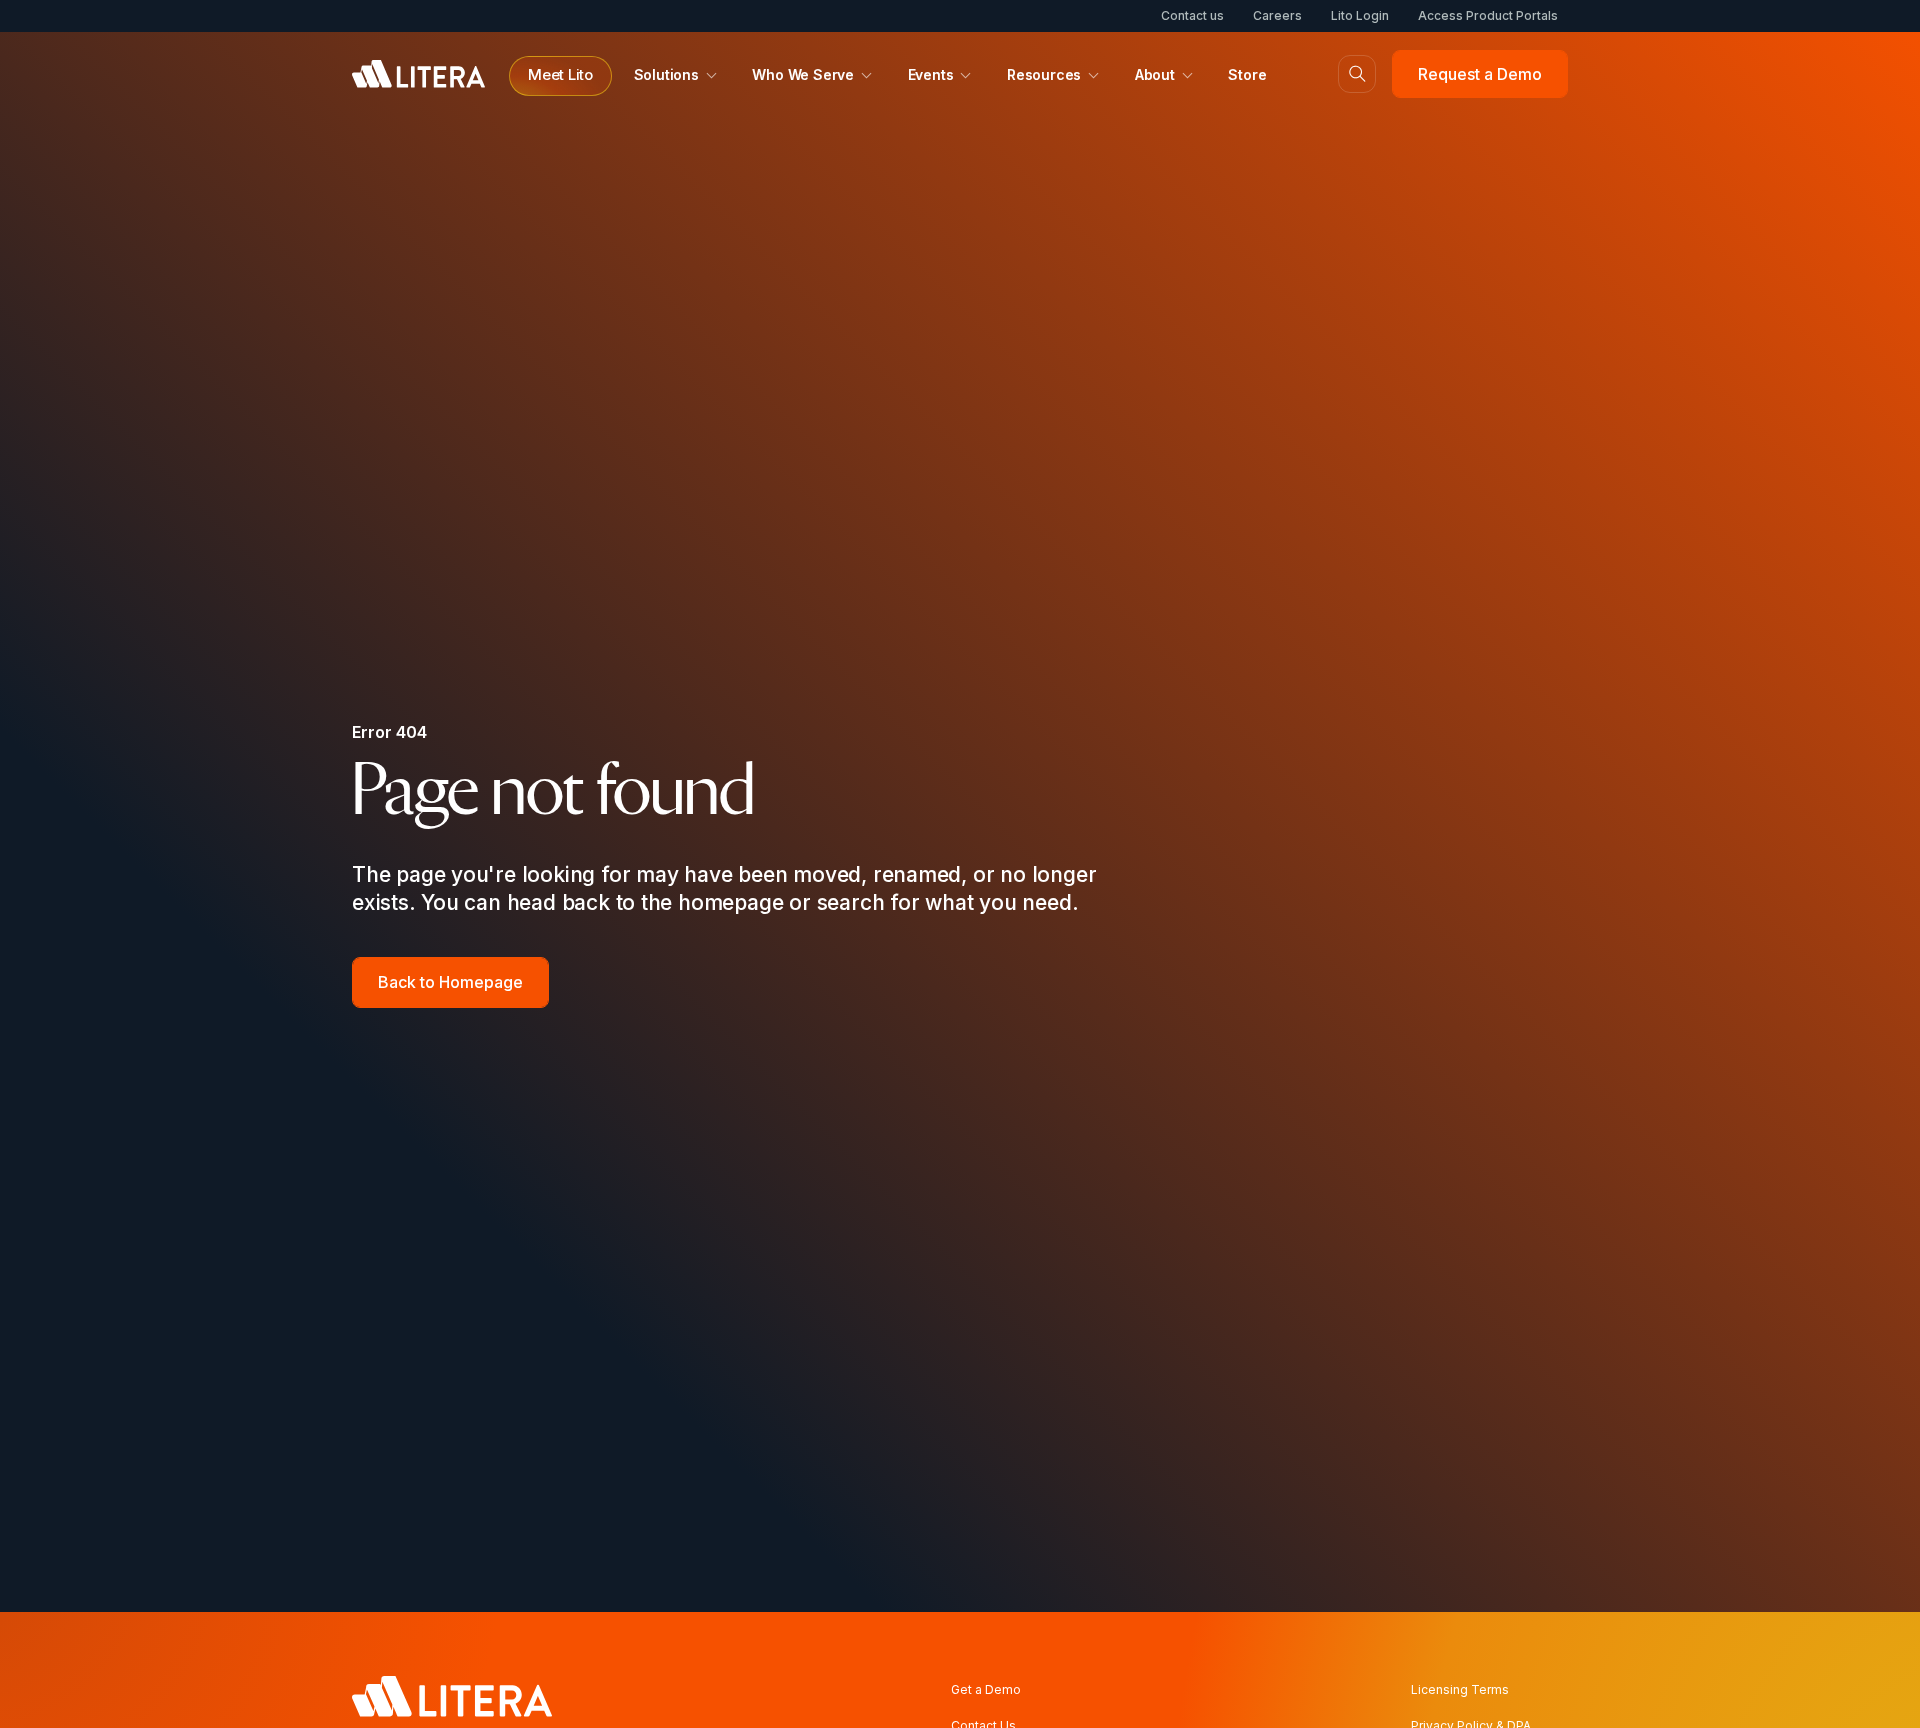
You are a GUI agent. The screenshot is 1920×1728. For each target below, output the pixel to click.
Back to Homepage (450, 982)
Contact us (1192, 15)
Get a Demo (986, 1689)
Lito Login (1360, 15)
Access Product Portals (1488, 15)
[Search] (1357, 74)
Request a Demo (1480, 74)
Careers (1277, 15)
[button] (560, 76)
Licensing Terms (1460, 1689)
